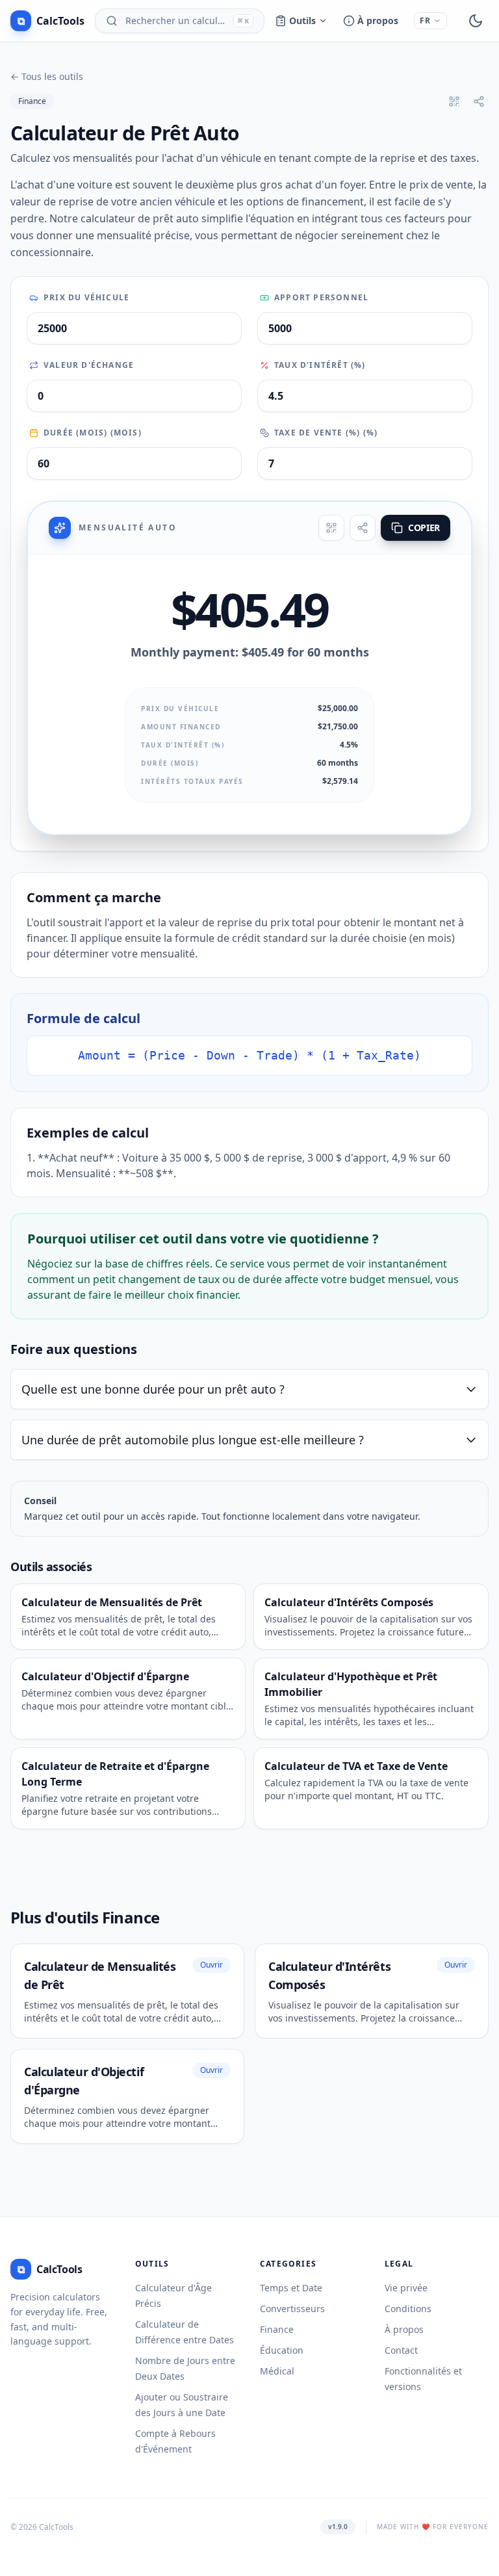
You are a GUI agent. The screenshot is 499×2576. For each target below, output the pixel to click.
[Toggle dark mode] (476, 21)
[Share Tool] (479, 101)
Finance (32, 101)
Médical (277, 2371)
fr (425, 20)
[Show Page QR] (454, 101)
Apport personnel (321, 298)
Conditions (408, 2309)
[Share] (363, 528)
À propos (378, 20)
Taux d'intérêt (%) (320, 365)
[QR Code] (331, 528)
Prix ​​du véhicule (86, 298)
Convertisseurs (292, 2309)
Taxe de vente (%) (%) (326, 433)
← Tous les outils (47, 76)
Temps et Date (291, 2288)
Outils (302, 20)
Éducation (282, 2350)
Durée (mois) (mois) (93, 433)
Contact (401, 2350)
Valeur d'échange (89, 365)
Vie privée (406, 2288)
